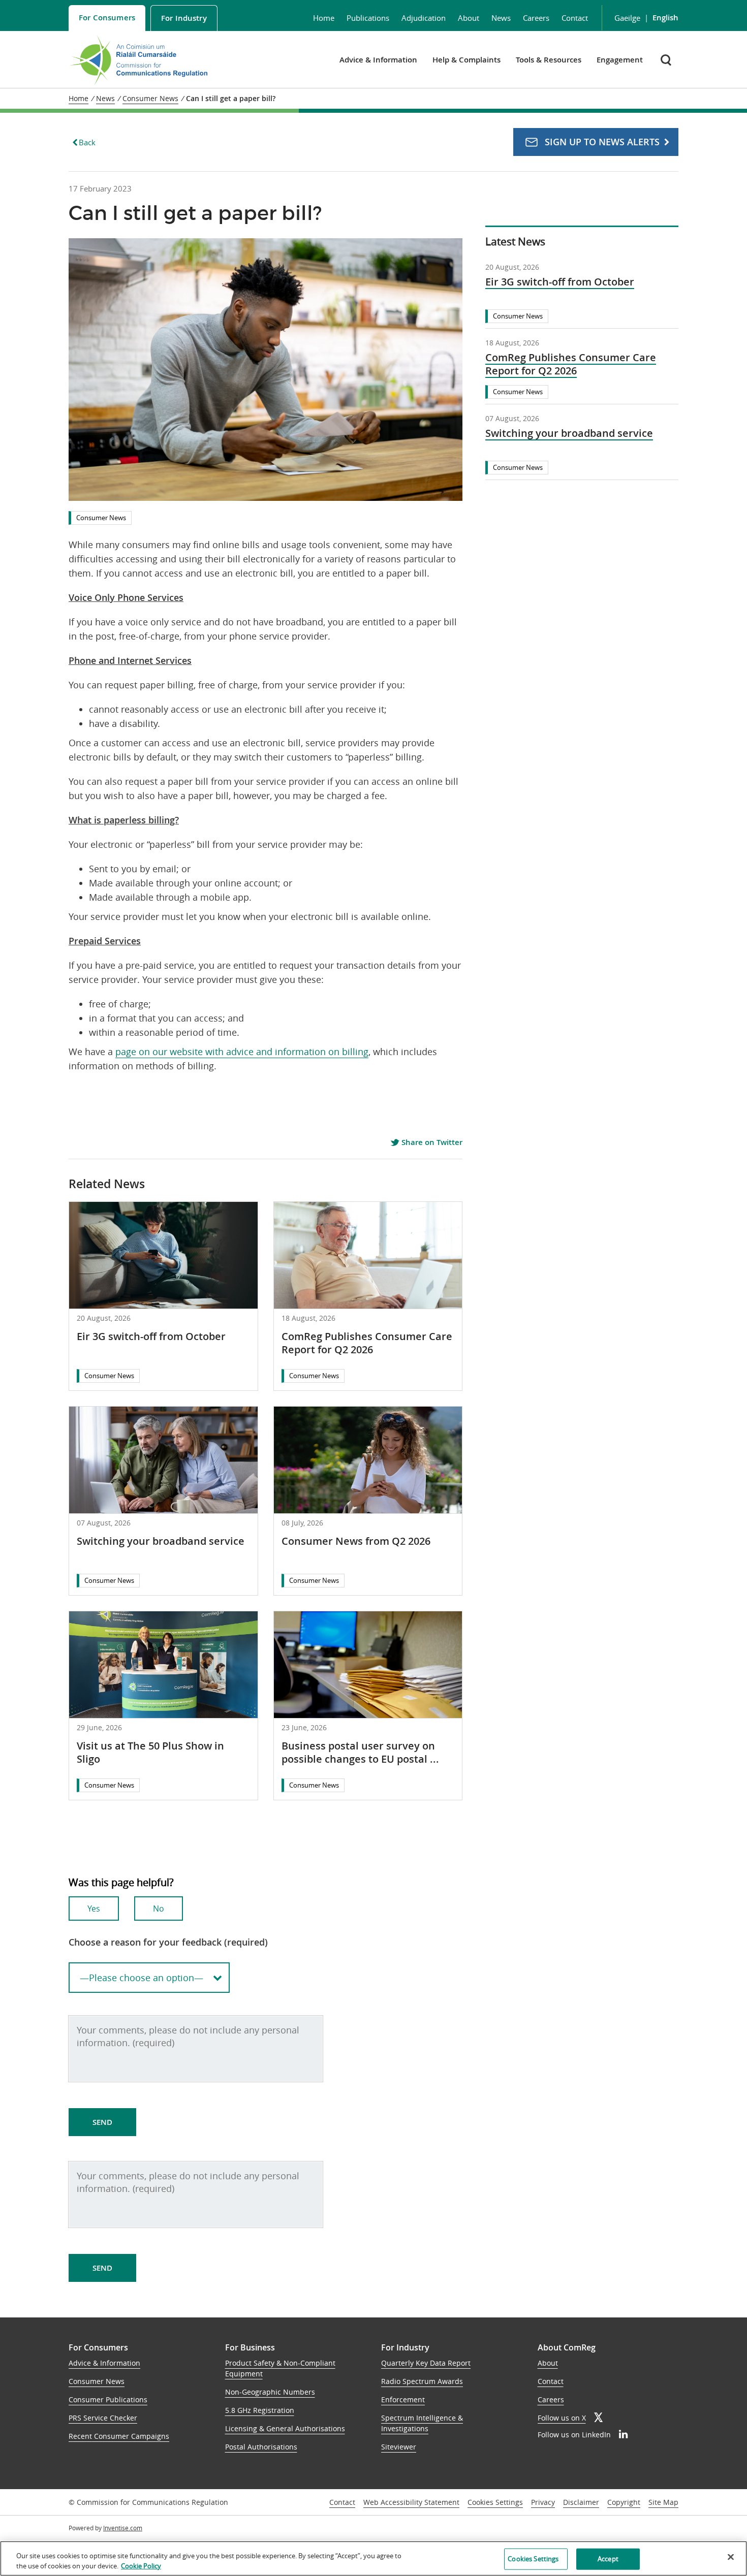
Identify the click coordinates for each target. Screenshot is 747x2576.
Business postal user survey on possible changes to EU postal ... (360, 1752)
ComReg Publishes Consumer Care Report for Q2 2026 (367, 1343)
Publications (368, 18)
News (501, 18)
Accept (608, 2559)
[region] (373, 2558)
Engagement (620, 60)
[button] (667, 60)
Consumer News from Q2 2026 (356, 1541)
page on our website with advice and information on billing (242, 1052)
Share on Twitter (431, 1142)
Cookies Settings (495, 2503)
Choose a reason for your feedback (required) (168, 1942)
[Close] (731, 2557)
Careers (536, 18)
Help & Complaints (466, 60)
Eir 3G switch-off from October (151, 1336)
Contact (575, 18)
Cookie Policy (141, 2565)
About (469, 18)
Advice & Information (378, 60)
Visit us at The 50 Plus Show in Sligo (150, 1752)
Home (324, 18)
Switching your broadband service (161, 1541)
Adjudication (424, 18)
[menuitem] (107, 18)
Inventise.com (123, 2528)
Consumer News (101, 518)
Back (87, 142)
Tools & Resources (549, 60)
